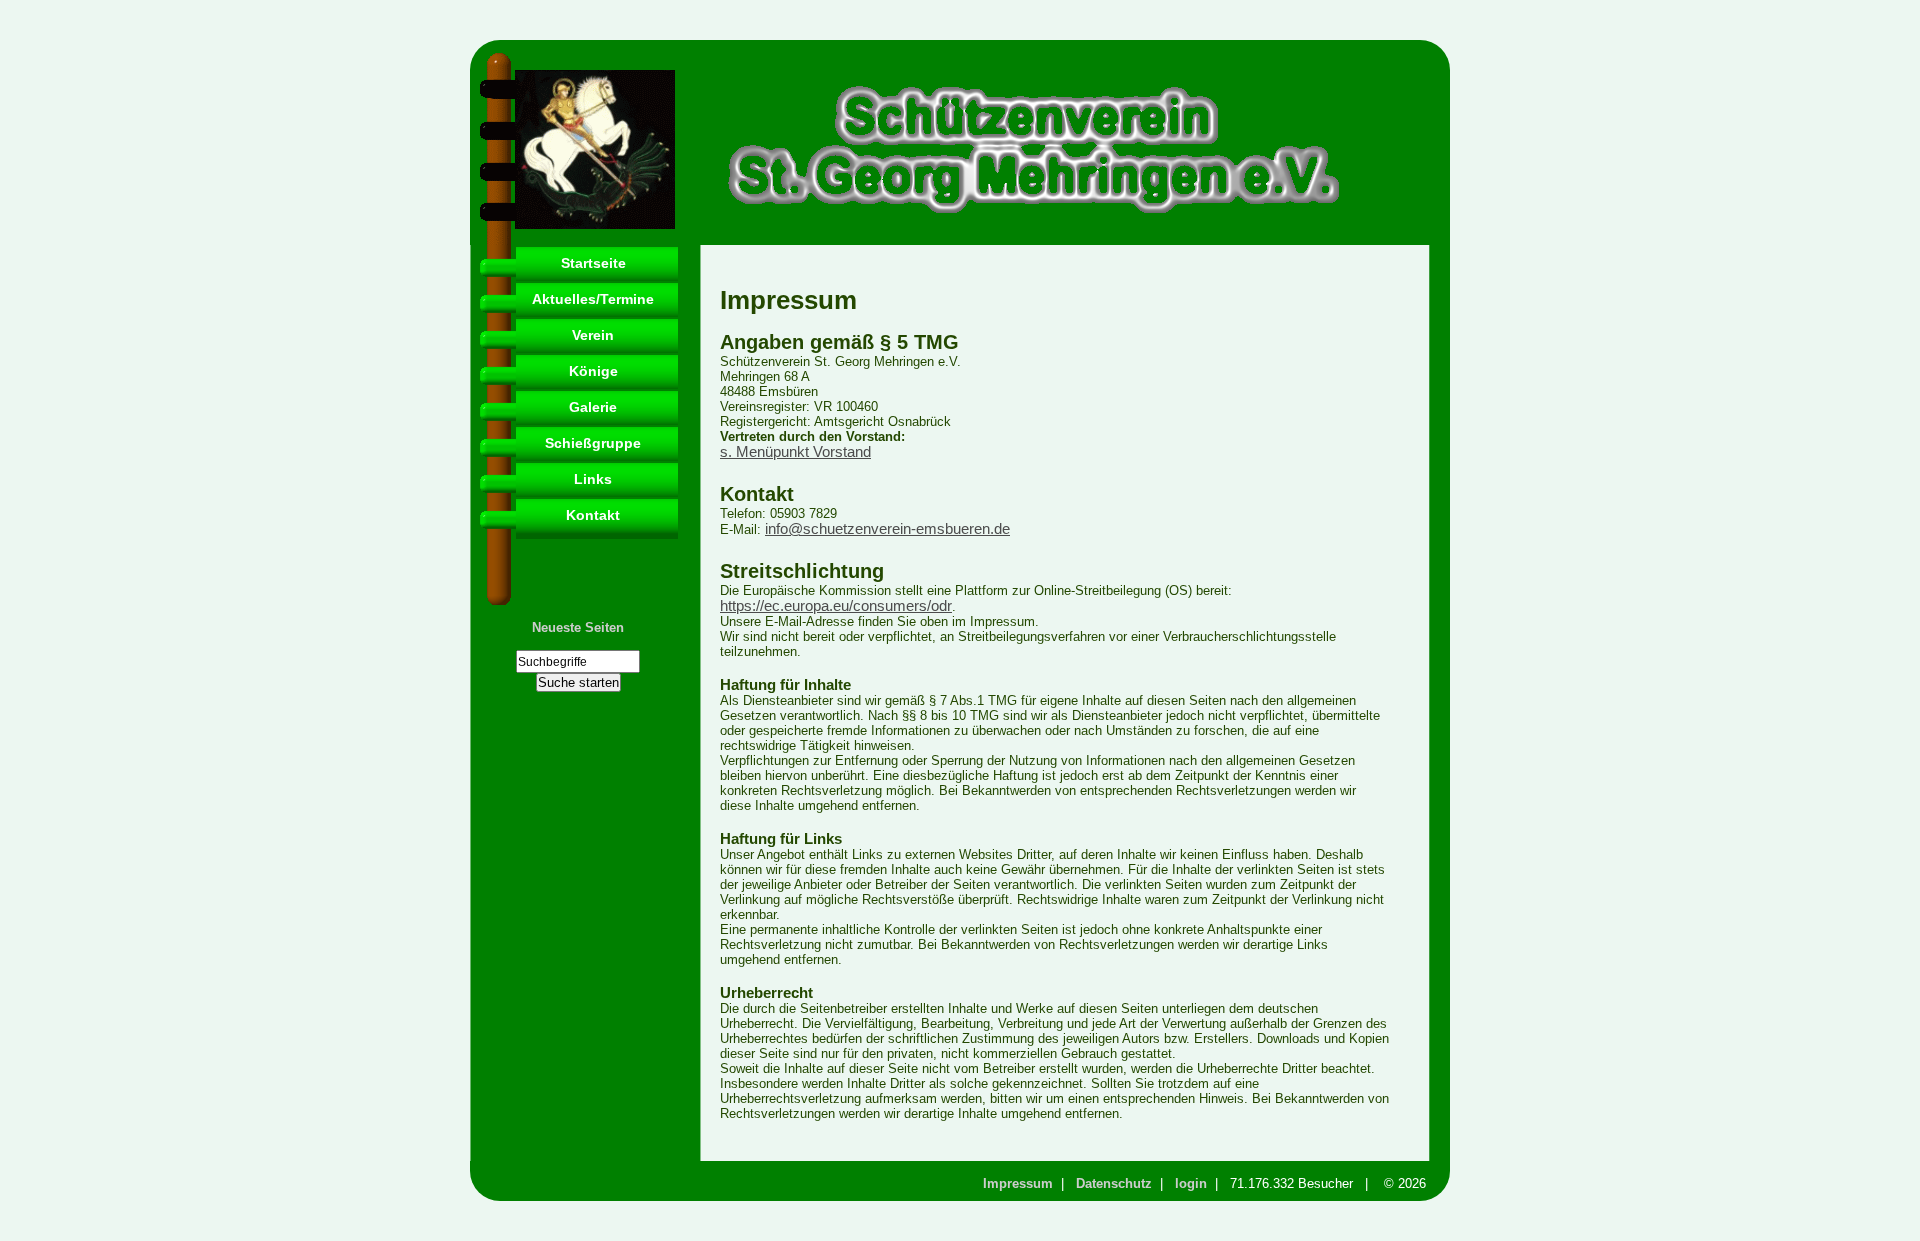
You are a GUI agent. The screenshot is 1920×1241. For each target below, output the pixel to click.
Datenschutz (1114, 1183)
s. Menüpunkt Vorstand (795, 452)
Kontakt (593, 515)
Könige (593, 371)
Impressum (1018, 1183)
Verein (593, 335)
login (1191, 1183)
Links (593, 479)
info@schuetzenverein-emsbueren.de (887, 529)
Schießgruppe (593, 443)
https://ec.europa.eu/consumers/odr (836, 606)
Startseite (593, 263)
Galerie (593, 407)
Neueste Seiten (578, 627)
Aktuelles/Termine (593, 299)
